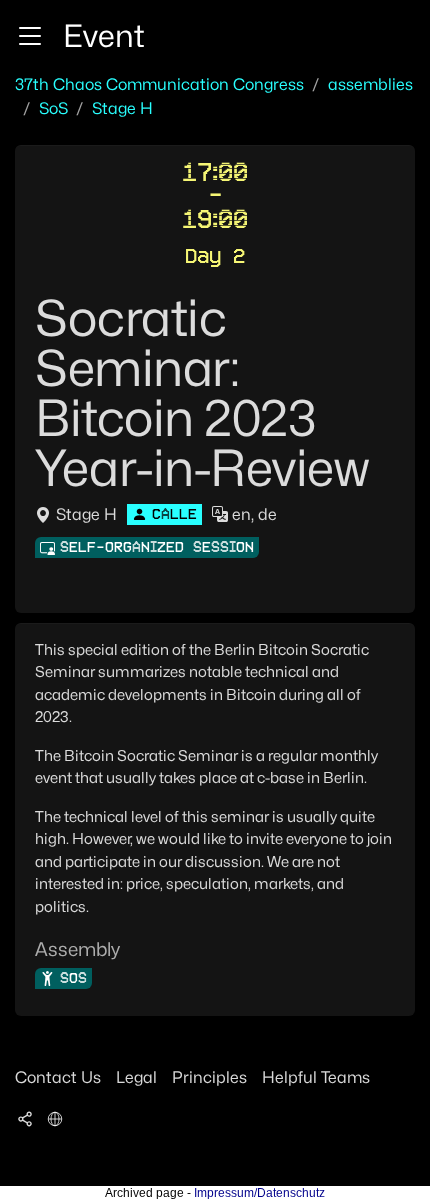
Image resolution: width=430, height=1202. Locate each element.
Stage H (122, 108)
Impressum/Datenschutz (259, 1193)
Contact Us (58, 1077)
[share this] (25, 1118)
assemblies (370, 84)
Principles (209, 1077)
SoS (53, 108)
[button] (30, 36)
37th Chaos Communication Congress (159, 84)
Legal (136, 1077)
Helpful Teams (316, 1077)
